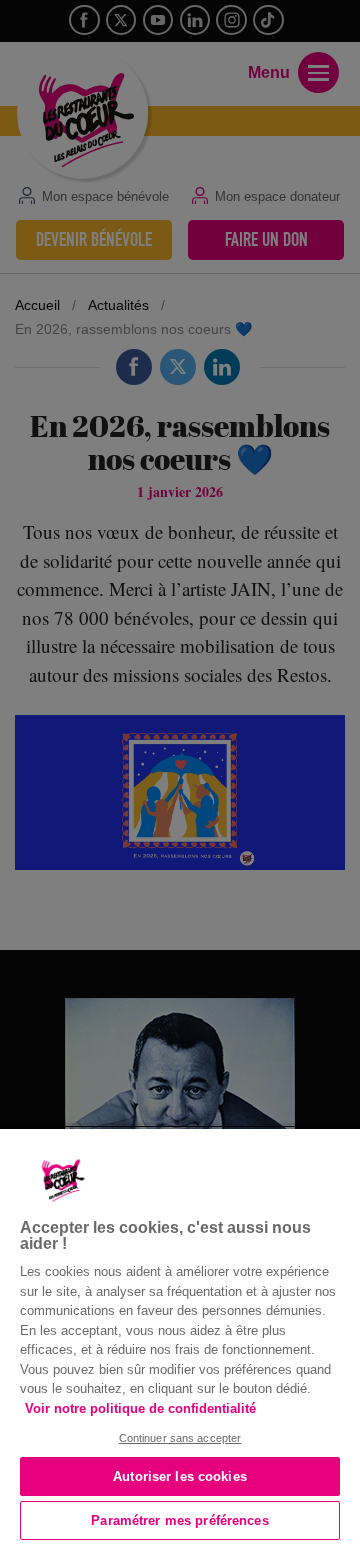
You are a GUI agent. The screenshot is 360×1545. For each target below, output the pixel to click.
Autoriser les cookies (180, 1476)
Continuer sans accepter (180, 1438)
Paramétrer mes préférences (179, 1520)
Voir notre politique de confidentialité (140, 1408)
